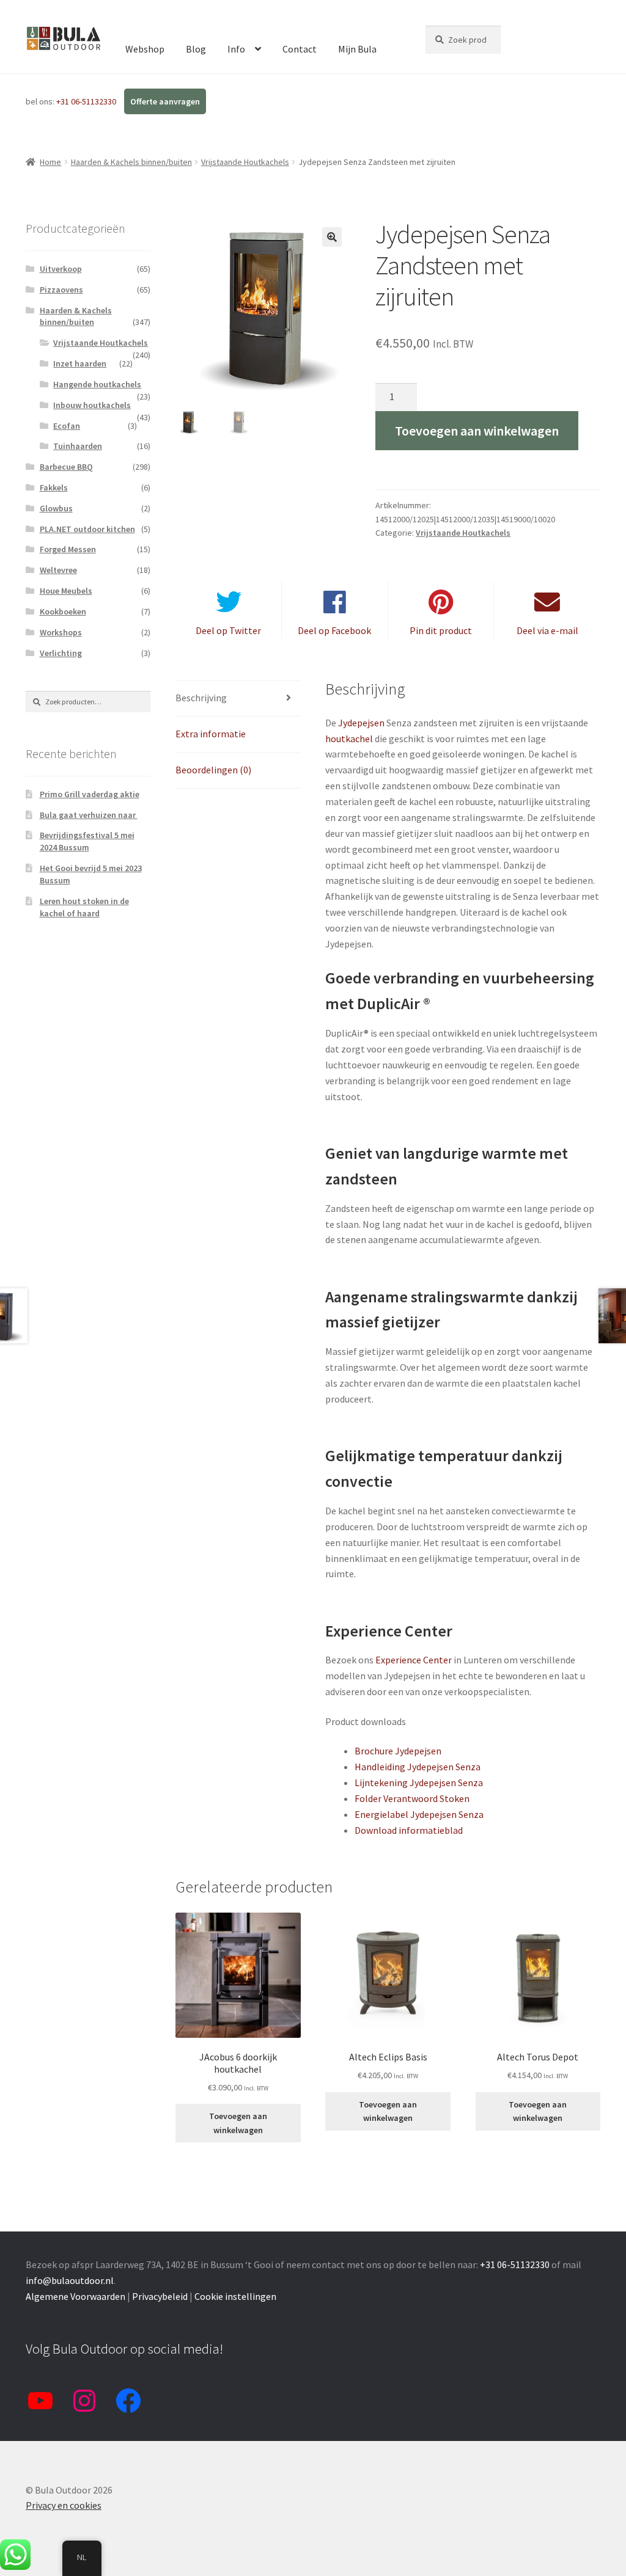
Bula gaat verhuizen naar (89, 815)
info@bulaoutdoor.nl (70, 2280)
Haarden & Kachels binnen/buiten (131, 162)
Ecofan (67, 426)
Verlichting (61, 653)
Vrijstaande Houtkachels (245, 162)
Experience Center (414, 1660)
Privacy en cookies (64, 2505)
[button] (332, 237)
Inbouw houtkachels (92, 405)
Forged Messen (68, 549)
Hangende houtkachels (97, 384)
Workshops (61, 632)
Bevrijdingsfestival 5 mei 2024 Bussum (87, 841)
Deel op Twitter (228, 630)
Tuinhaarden (78, 446)
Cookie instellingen (235, 2296)
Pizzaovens (61, 290)
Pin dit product (441, 630)
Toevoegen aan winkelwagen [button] (238, 2123)
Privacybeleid (160, 2296)
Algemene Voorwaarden (75, 2296)
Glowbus (56, 508)
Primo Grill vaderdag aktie (90, 794)
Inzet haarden (80, 363)
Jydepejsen (361, 723)
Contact (300, 49)
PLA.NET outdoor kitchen (87, 529)
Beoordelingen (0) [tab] (213, 770)
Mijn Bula (357, 49)
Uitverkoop (61, 269)
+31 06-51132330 (87, 101)
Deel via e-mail (547, 630)
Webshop (145, 49)
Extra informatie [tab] (211, 734)
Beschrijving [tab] (201, 698)
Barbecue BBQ (66, 467)
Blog (196, 49)
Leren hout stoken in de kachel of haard (84, 907)
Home (50, 162)
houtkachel (349, 739)
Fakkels (54, 487)
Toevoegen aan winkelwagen (477, 431)
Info (236, 49)
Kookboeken (63, 611)
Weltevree (58, 570)
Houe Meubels (66, 591)
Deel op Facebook (334, 630)
